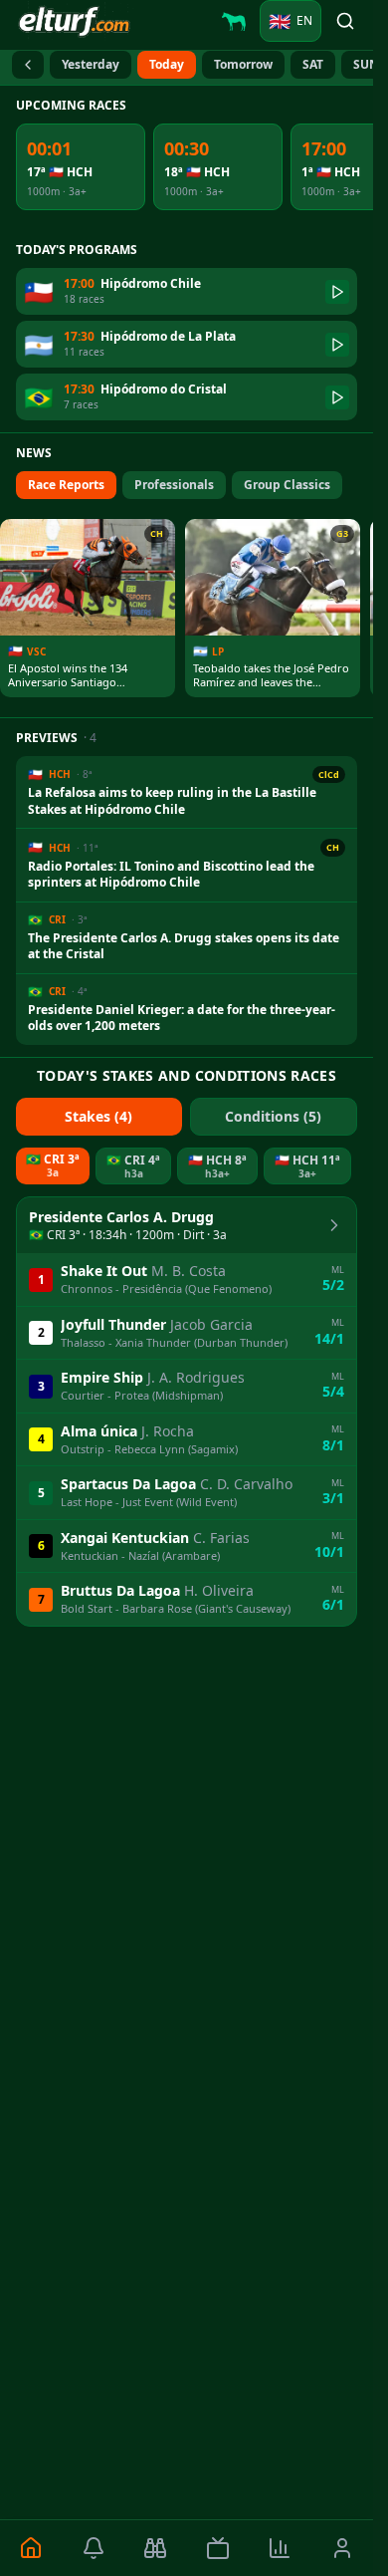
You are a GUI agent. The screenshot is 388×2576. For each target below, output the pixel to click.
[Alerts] (94, 2548)
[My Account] (343, 2548)
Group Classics (287, 485)
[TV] (218, 2548)
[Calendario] (28, 65)
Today (167, 64)
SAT (313, 64)
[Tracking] (156, 2548)
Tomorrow (243, 64)
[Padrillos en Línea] (234, 21)
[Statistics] (280, 2548)
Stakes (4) (98, 1116)
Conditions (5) (273, 1116)
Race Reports (66, 485)
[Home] (31, 2548)
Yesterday (91, 64)
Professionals (174, 485)
